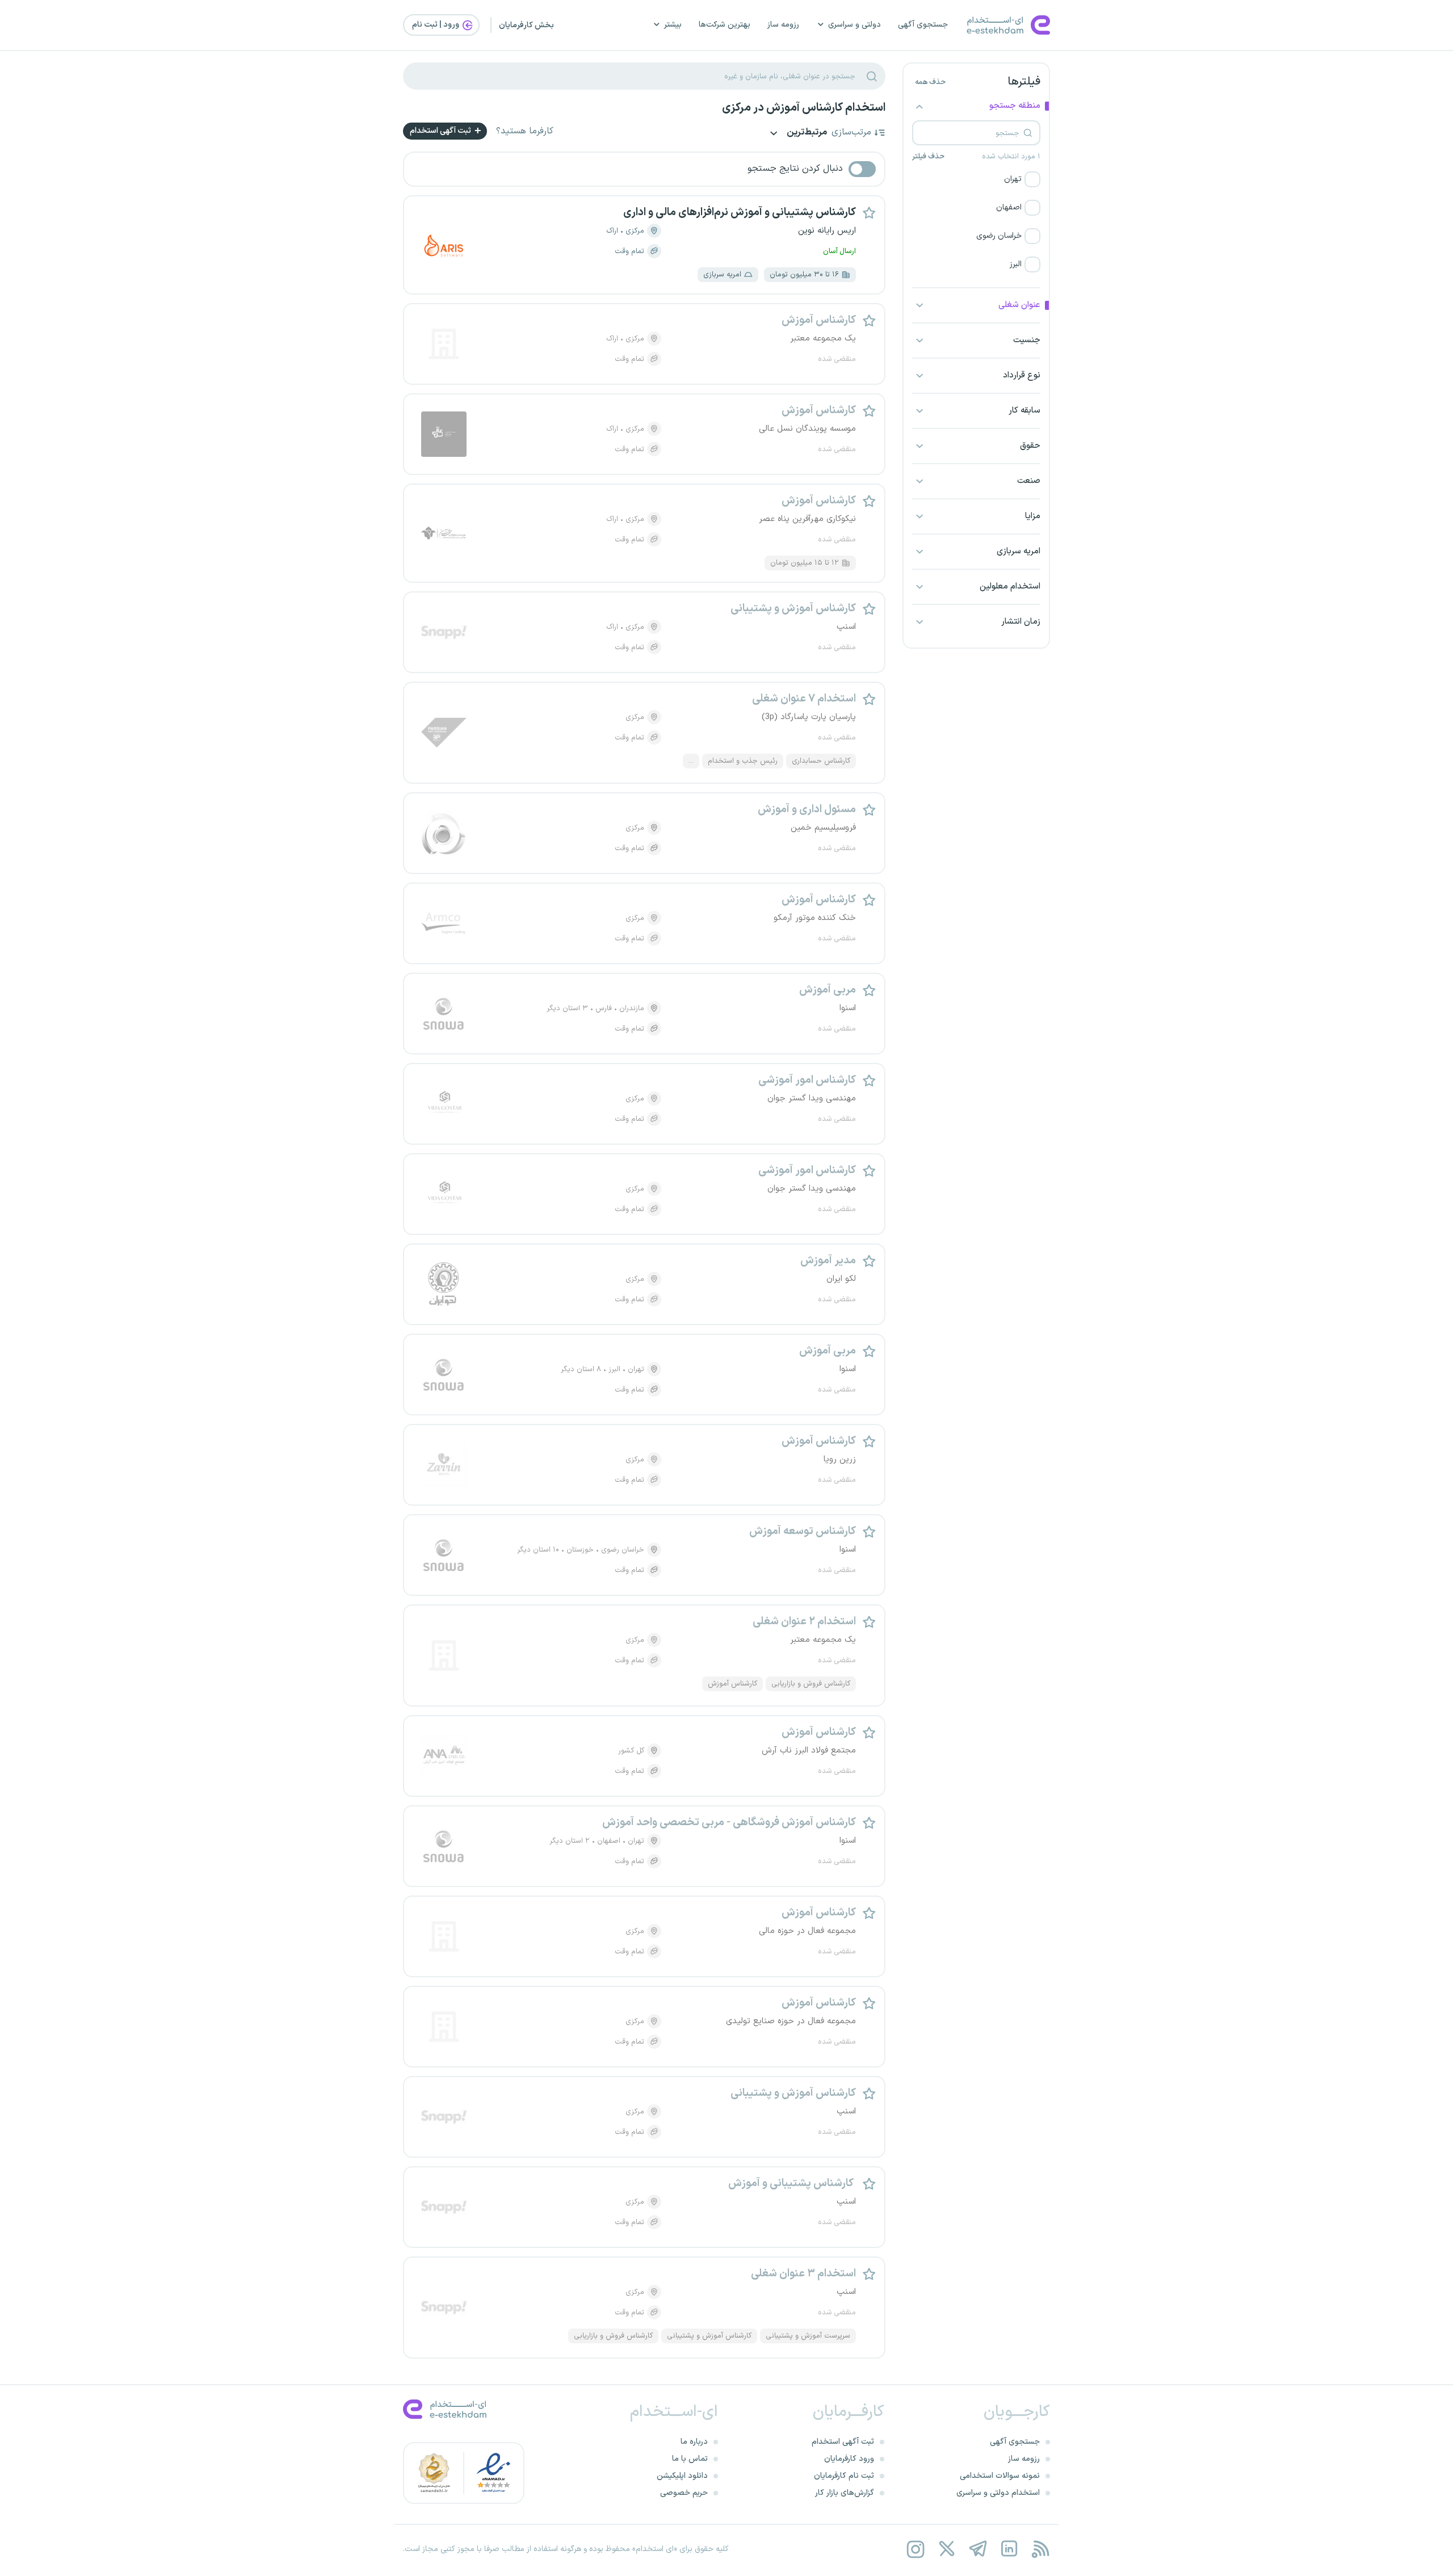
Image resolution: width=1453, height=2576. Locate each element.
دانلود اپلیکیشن (682, 2476)
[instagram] (915, 2549)
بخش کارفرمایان (526, 25)
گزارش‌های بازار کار (845, 2493)
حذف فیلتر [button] (928, 157)
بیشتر (673, 25)
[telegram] (978, 2549)
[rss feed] (1040, 2549)
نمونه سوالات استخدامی (1000, 2476)
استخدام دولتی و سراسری (998, 2493)
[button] (976, 179)
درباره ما (694, 2442)
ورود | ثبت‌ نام (436, 25)
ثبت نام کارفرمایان (844, 2476)
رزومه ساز (783, 25)
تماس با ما (690, 2459)
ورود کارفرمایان (849, 2459)
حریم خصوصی (684, 2493)
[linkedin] (1009, 2549)
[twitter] (946, 2549)
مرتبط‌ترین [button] (806, 133)
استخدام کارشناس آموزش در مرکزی (804, 108)
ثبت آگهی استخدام (441, 131)
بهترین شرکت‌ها (725, 25)
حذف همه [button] (930, 82)
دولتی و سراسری (854, 25)
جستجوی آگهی (923, 25)
